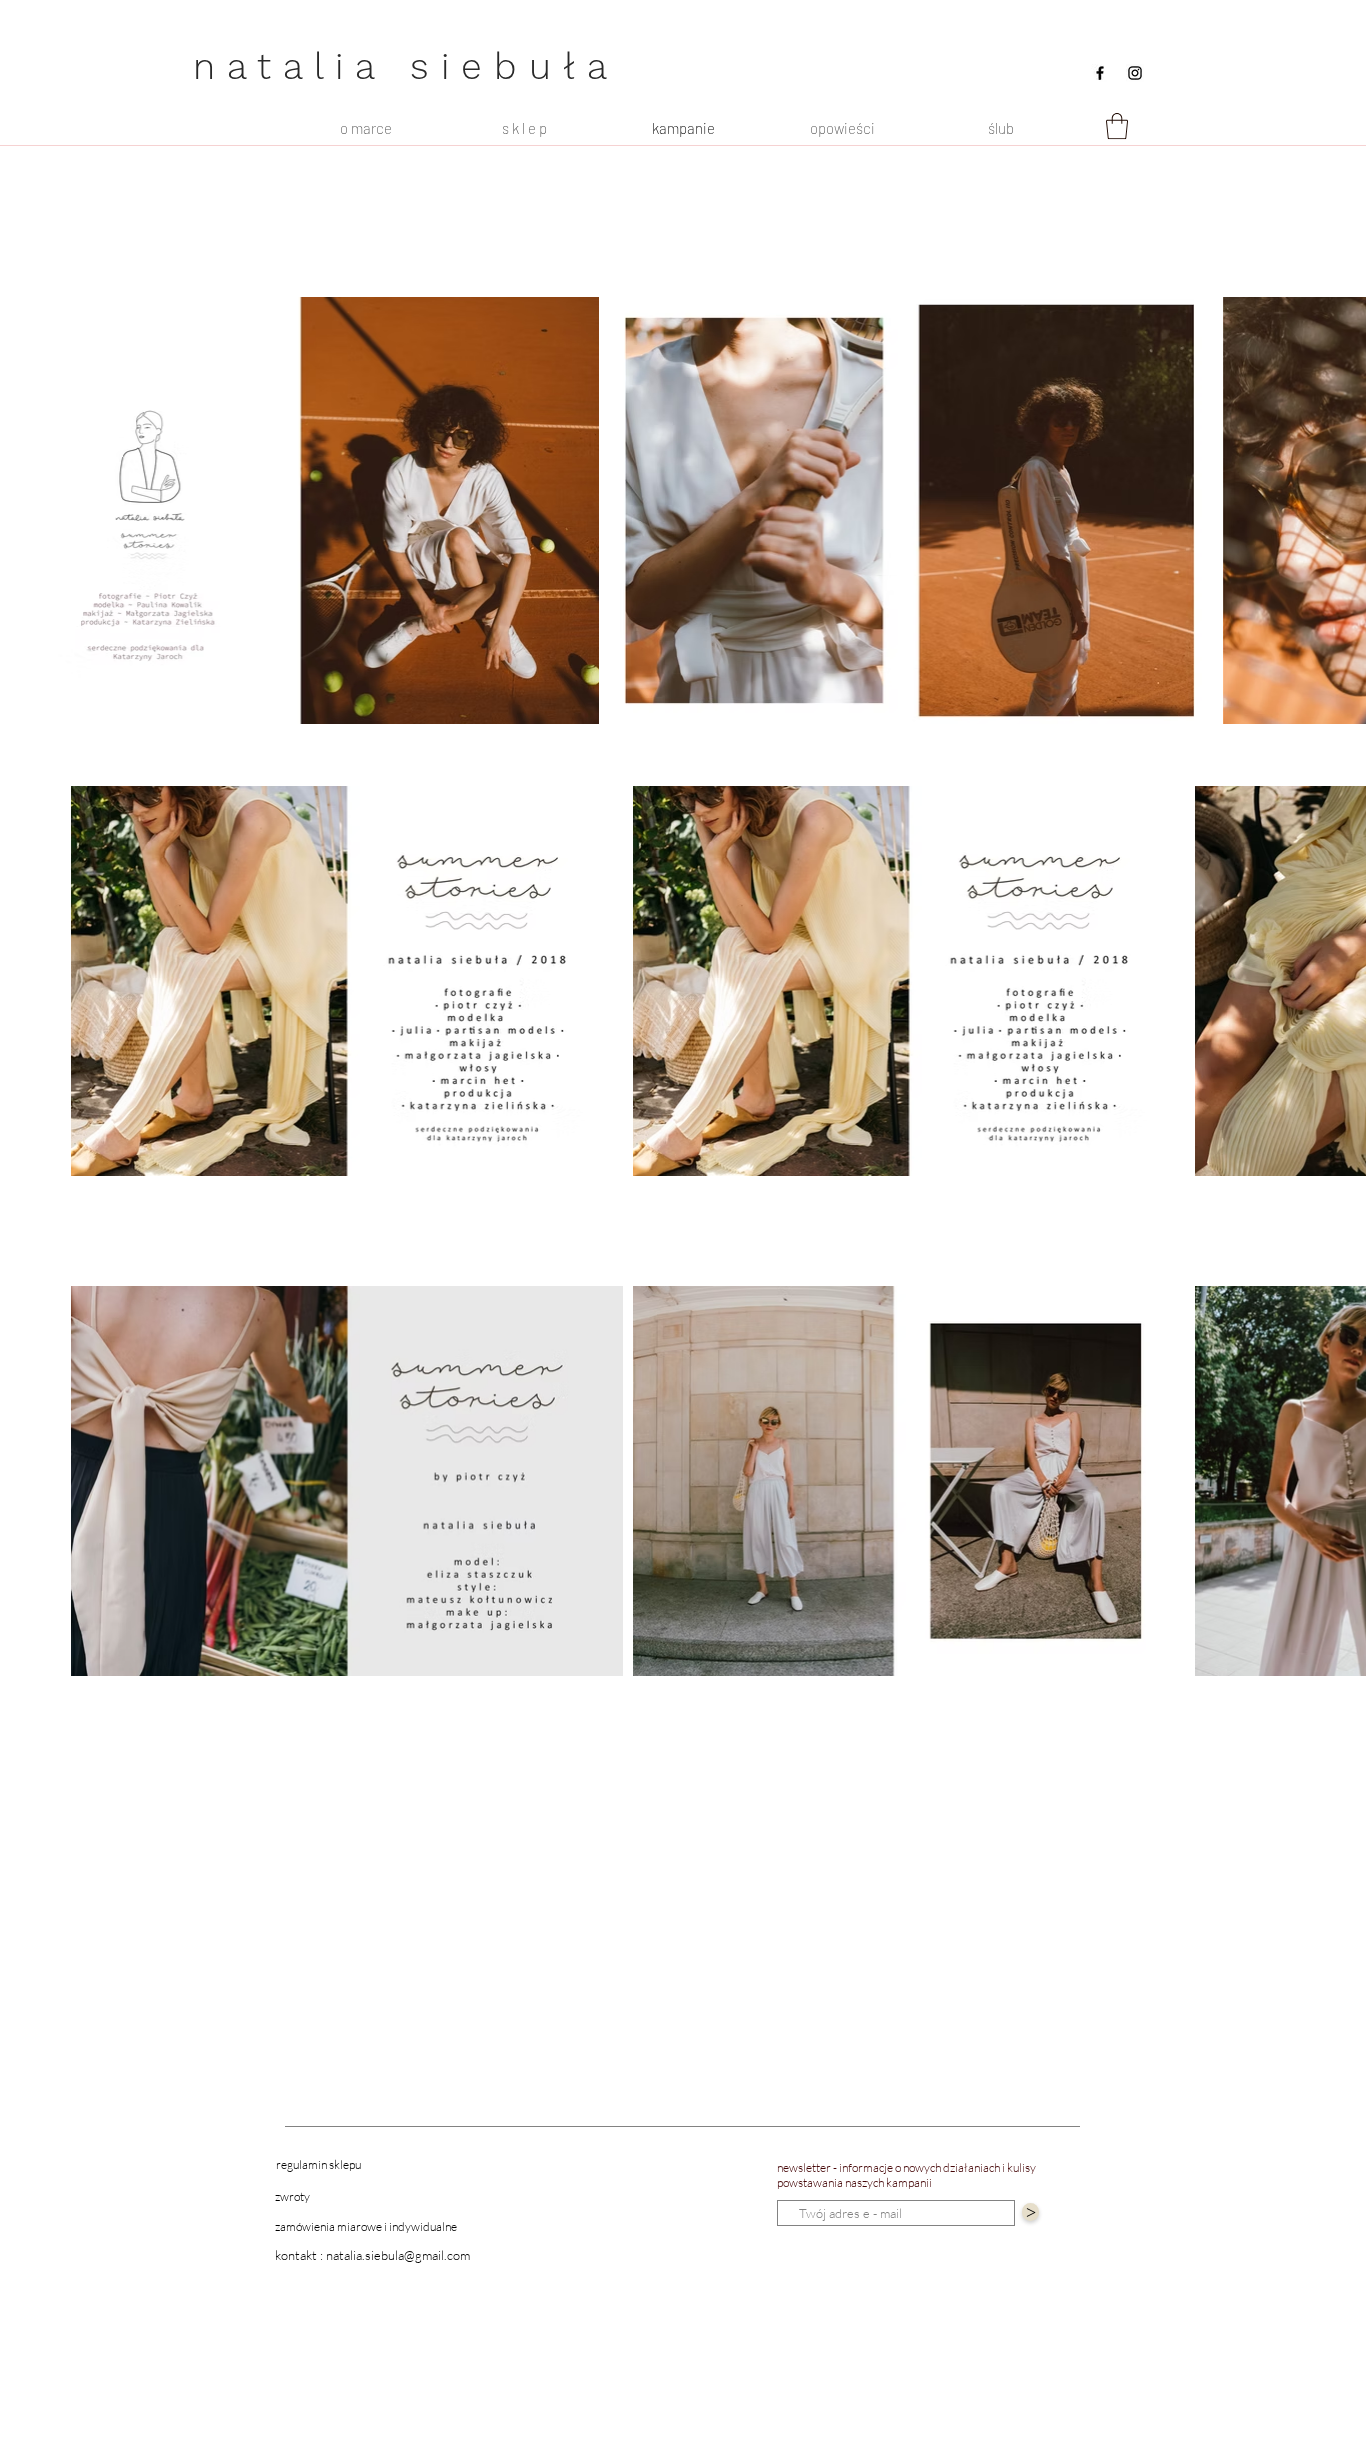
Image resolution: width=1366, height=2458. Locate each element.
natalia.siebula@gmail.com (398, 2255)
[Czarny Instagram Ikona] (1135, 73)
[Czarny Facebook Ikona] (1100, 73)
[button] (1117, 126)
